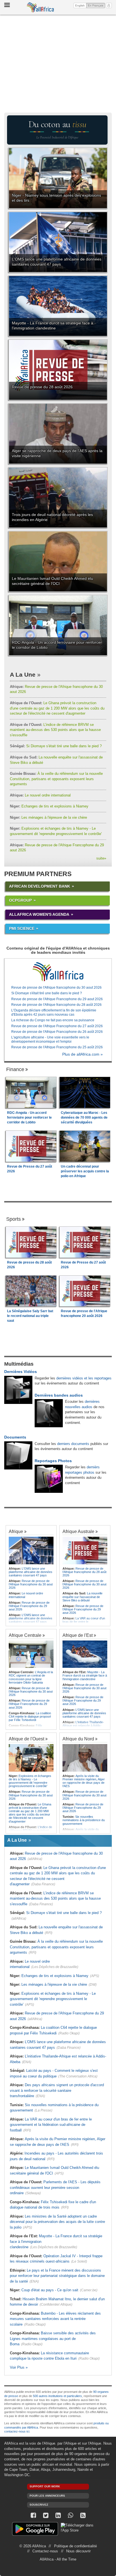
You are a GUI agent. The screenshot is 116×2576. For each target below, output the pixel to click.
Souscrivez (39, 2505)
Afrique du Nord (78, 1739)
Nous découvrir (78, 2551)
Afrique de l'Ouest (26, 1739)
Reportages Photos (53, 1461)
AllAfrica (40, 7)
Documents (15, 1437)
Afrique (16, 1531)
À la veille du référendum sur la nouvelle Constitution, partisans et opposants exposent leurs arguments (56, 779)
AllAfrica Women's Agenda (39, 914)
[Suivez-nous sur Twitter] (46, 2515)
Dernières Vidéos (21, 1372)
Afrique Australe (78, 1531)
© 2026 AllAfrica (33, 2546)
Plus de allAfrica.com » (82, 1054)
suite (101, 858)
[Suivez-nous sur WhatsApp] (70, 2515)
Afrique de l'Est (78, 1635)
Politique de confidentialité (75, 2546)
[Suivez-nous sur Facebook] (33, 2515)
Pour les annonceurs (47, 2496)
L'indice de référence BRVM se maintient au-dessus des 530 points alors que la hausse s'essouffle (55, 730)
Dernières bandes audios (59, 1395)
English (80, 5)
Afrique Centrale (25, 1635)
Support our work (45, 2486)
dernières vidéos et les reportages (84, 1378)
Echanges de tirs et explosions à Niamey (49, 806)
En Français (96, 5)
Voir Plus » (19, 2367)
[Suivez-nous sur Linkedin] (58, 2515)
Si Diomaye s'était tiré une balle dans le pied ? (56, 746)
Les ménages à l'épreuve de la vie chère (48, 817)
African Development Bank (40, 886)
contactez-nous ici (17, 2431)
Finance (15, 1069)
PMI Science (22, 928)
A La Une (23, 675)
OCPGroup (20, 900)
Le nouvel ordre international (40, 795)
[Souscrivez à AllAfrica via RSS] (83, 2515)
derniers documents (73, 1444)
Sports (14, 1219)
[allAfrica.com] (58, 972)
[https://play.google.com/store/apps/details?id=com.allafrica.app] (35, 2530)
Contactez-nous (45, 2551)
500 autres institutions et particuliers (57, 2396)
